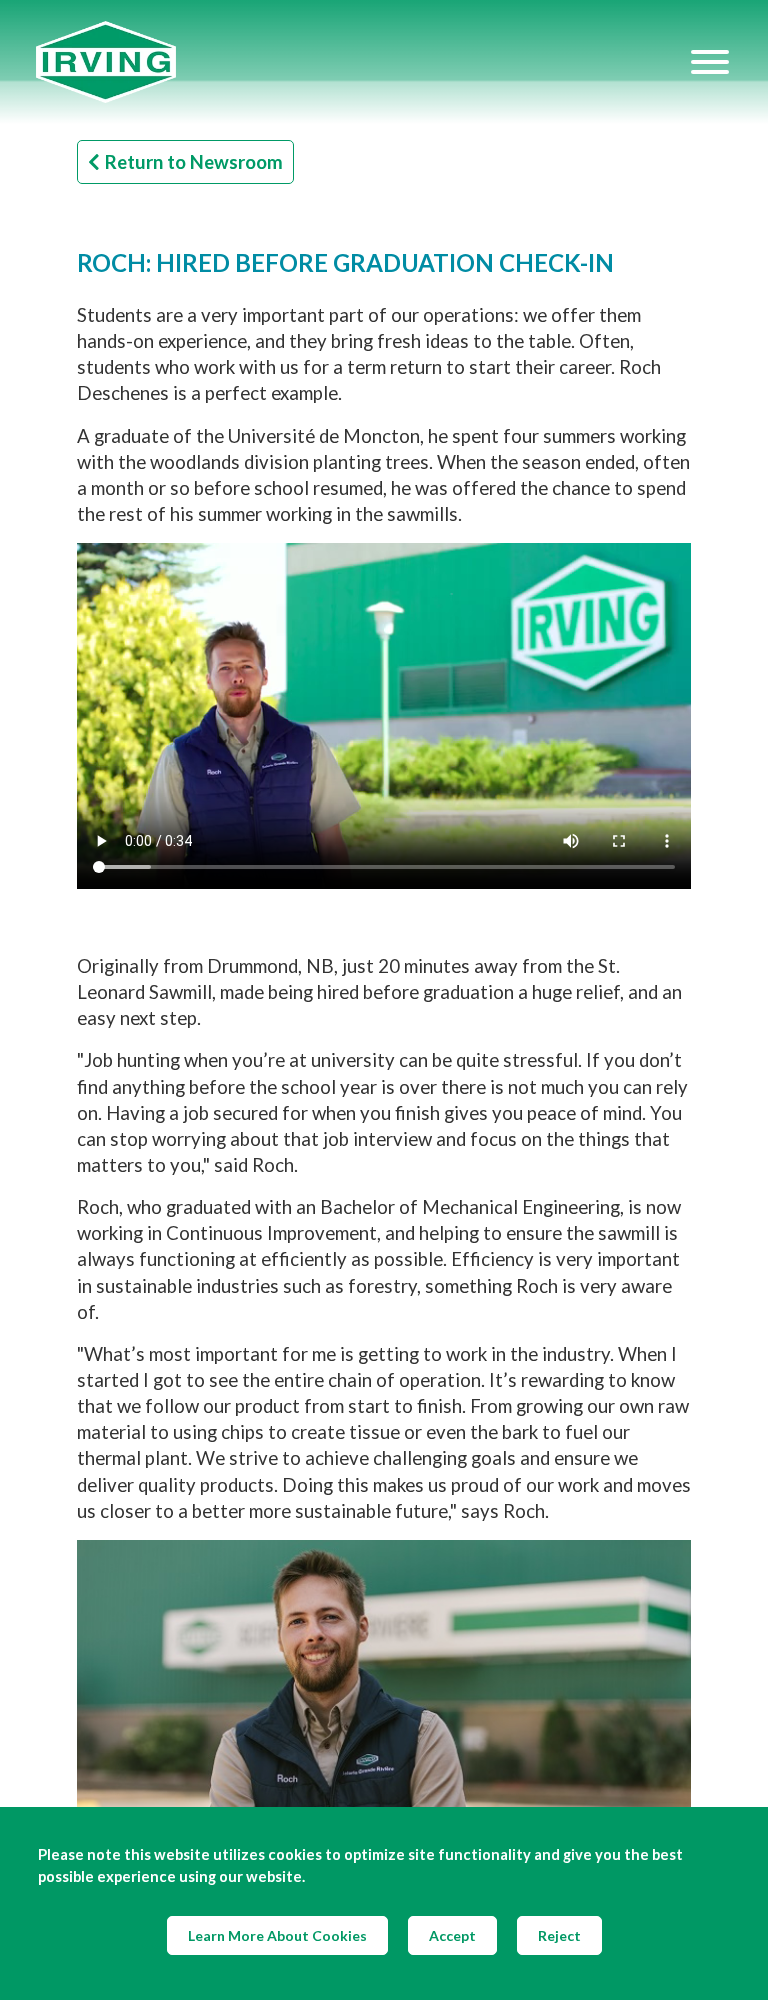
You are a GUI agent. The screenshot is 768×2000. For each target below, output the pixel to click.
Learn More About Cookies (277, 1935)
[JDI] (362, 62)
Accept (452, 1935)
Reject (559, 1935)
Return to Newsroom (194, 162)
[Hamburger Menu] (710, 62)
